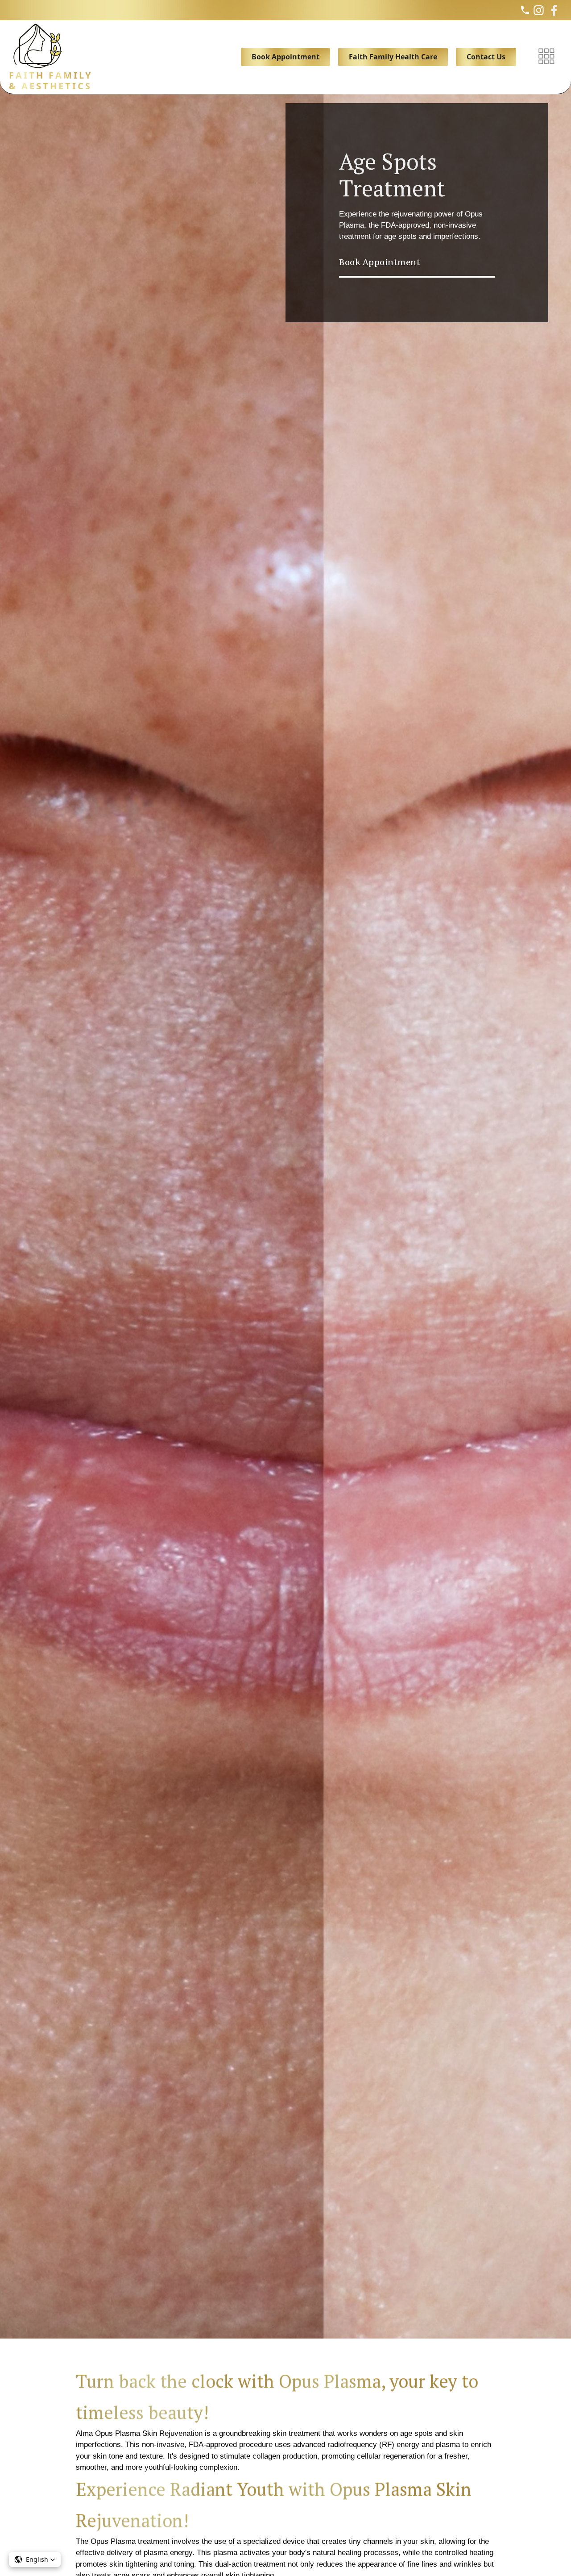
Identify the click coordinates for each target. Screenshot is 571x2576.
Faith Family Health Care (393, 57)
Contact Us (486, 57)
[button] (35, 2559)
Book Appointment (285, 57)
